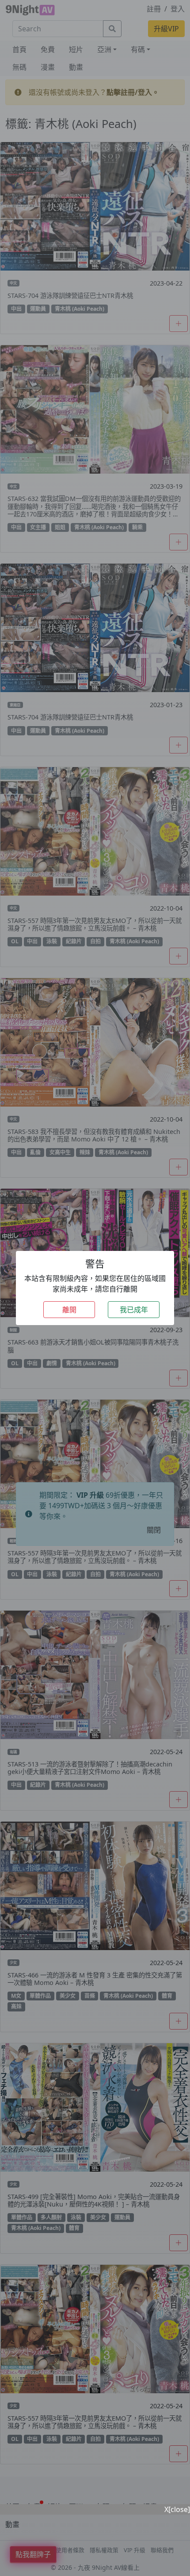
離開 (69, 1310)
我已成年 (134, 1310)
